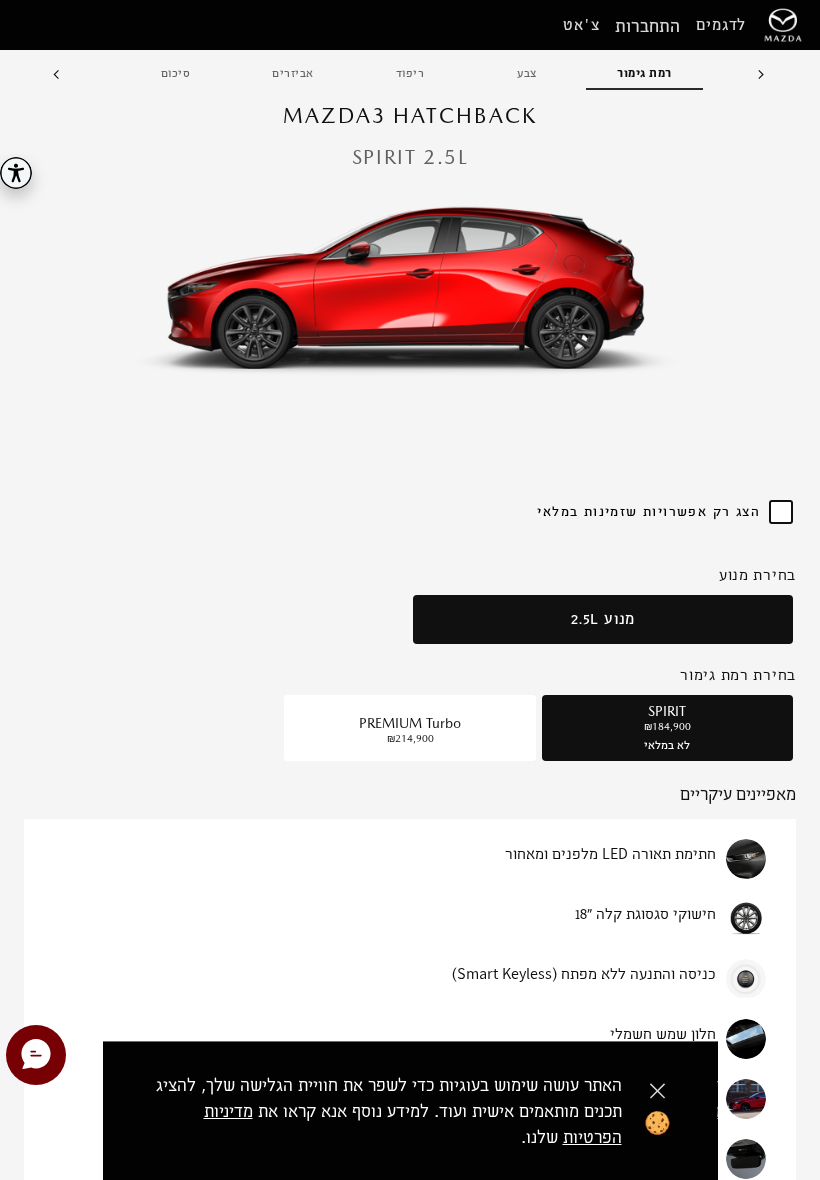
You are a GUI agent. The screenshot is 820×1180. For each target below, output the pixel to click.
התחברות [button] (647, 25)
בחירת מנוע (757, 574)
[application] (410, 285)
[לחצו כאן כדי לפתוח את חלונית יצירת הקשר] (36, 1055)
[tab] (644, 74)
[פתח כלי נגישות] (16, 173)
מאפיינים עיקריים (738, 795)
